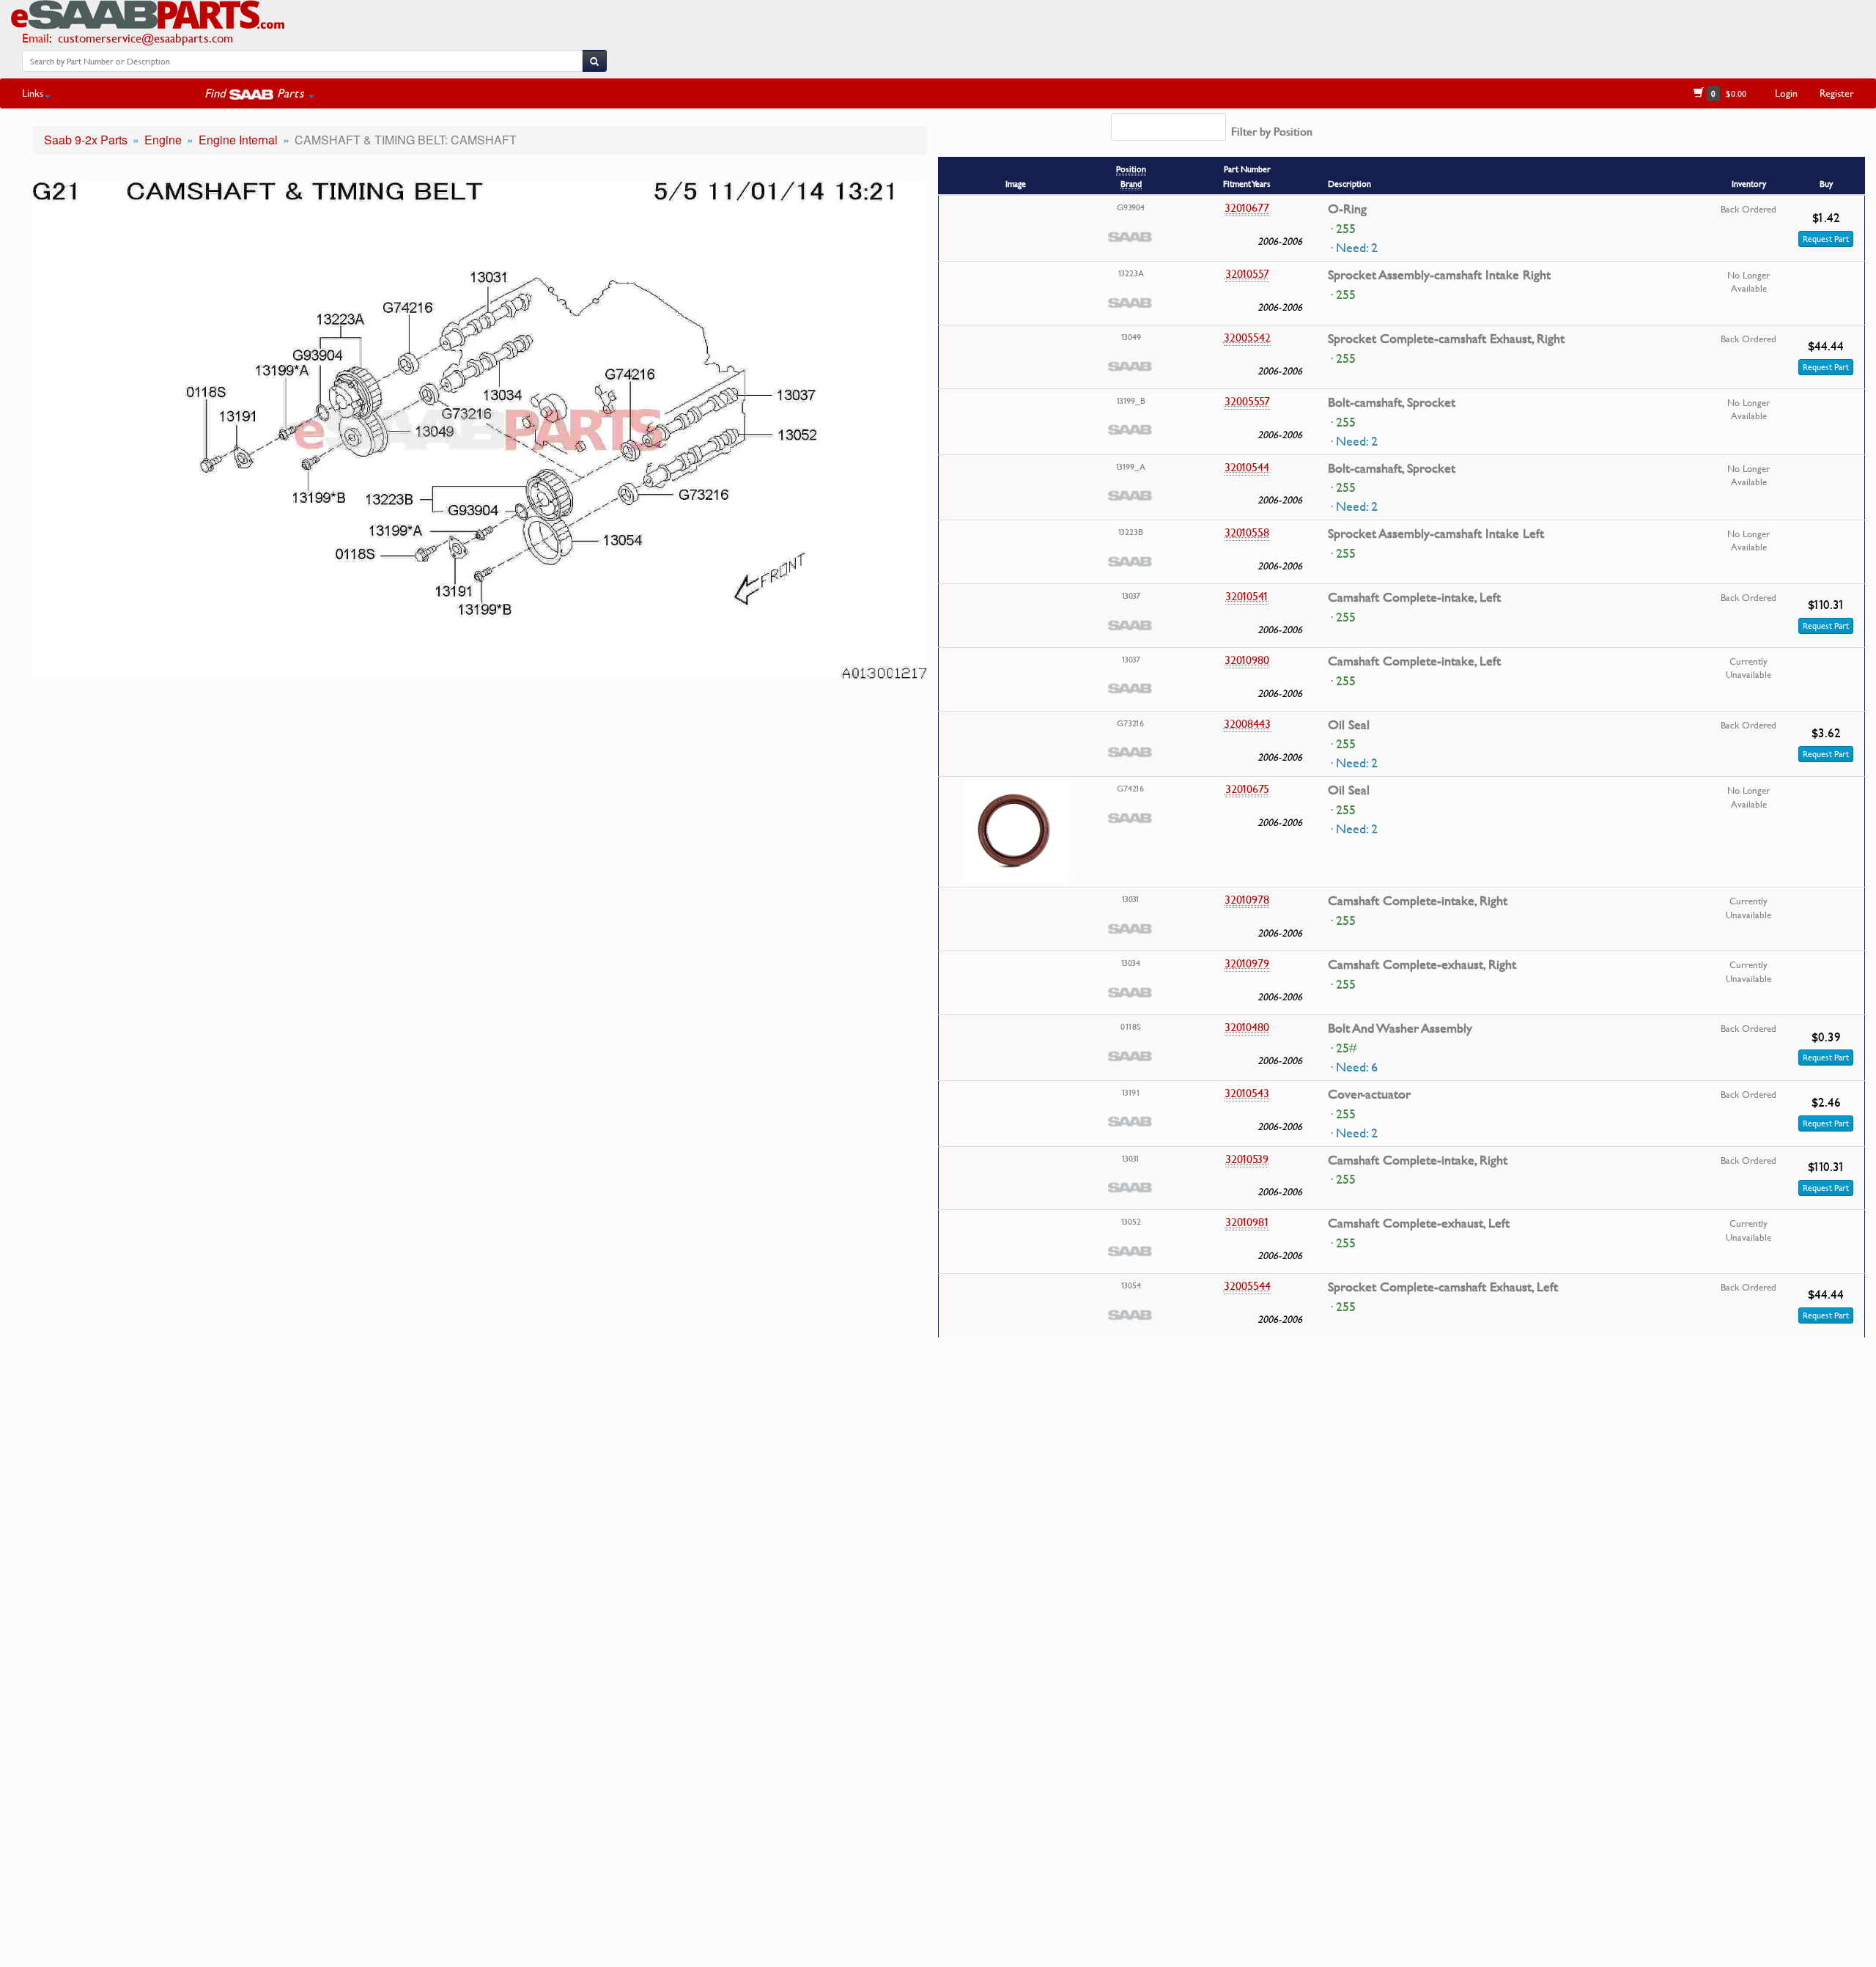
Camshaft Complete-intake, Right (1418, 901)
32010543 (1247, 1093)
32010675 (1247, 789)
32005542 (1247, 337)
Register (1837, 93)
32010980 (1247, 660)
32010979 (1247, 963)
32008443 (1247, 723)
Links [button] (33, 93)
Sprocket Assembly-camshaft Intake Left (1436, 534)
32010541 (1247, 596)
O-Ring (1347, 209)
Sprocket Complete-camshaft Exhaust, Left (1443, 1287)
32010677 (1247, 207)
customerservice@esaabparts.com (145, 38)
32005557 (1247, 401)
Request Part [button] (1826, 239)
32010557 (1247, 273)
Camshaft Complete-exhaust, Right (1422, 964)
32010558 (1247, 532)
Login (1786, 93)
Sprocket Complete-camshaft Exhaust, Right (1446, 339)
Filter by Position (1272, 131)
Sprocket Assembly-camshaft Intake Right (1439, 275)
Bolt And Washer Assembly (1400, 1028)
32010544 (1247, 467)
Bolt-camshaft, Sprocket (1392, 402)
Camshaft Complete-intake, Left (1414, 597)
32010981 (1247, 1222)
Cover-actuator (1369, 1094)
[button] (259, 93)
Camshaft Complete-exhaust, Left (1419, 1223)
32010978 (1247, 899)
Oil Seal (1349, 725)
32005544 (1247, 1285)
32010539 (1247, 1159)
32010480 (1247, 1027)
